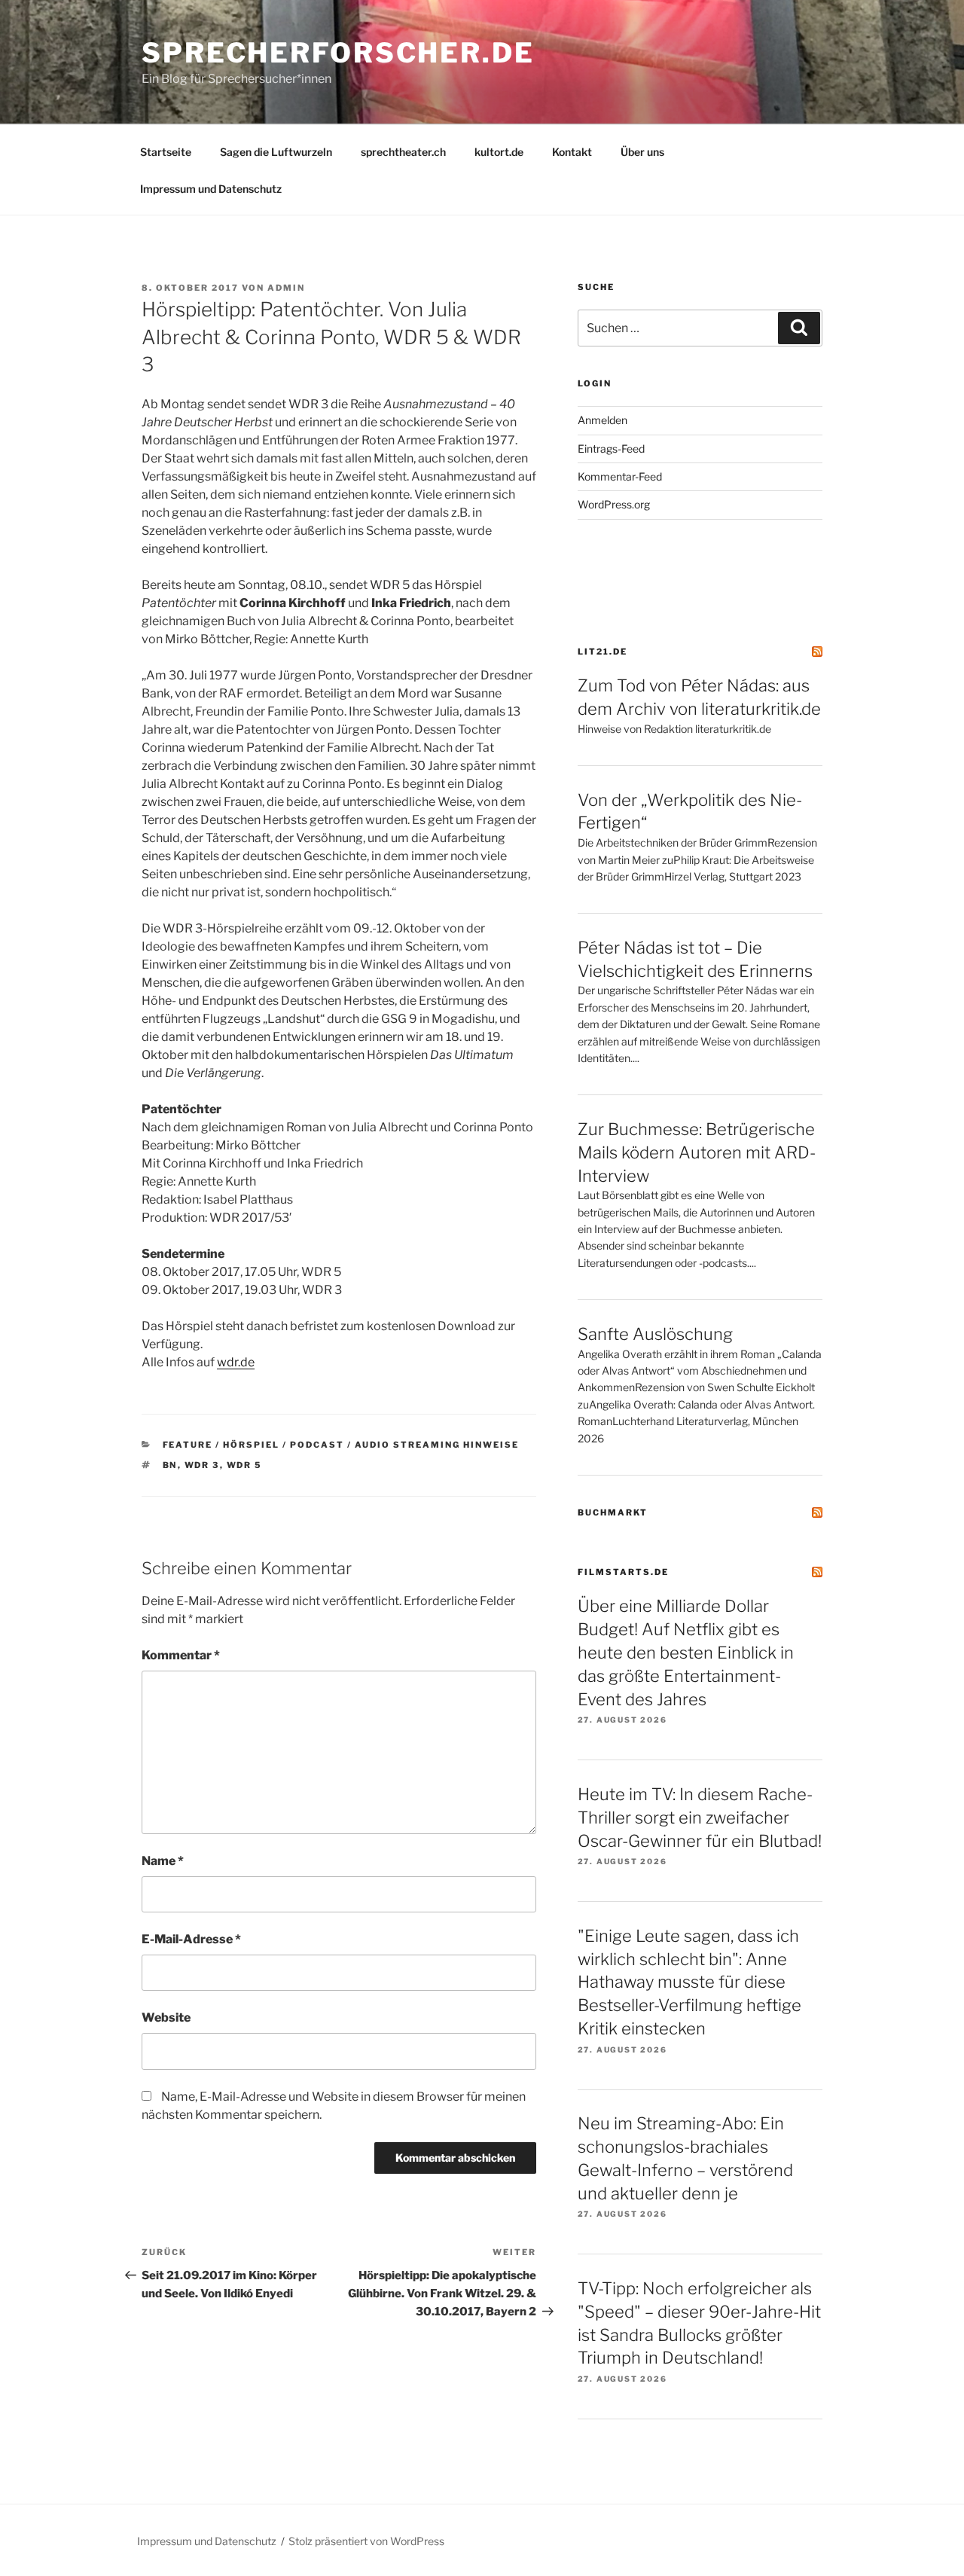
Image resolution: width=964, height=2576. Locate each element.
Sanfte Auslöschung (655, 1334)
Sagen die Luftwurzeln (276, 152)
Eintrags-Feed (611, 449)
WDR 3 (202, 1465)
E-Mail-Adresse (191, 1939)
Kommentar (181, 1655)
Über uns (642, 152)
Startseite (166, 152)
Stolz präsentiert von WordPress (366, 2541)
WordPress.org (614, 504)
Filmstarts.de (623, 1572)
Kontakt (572, 152)
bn (170, 1465)
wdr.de (236, 1362)
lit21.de (602, 652)
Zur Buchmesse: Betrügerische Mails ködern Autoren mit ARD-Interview (697, 1152)
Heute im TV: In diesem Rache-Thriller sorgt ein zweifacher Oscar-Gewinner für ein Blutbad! (700, 1818)
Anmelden (602, 420)
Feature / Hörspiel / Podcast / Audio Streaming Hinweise (341, 1445)
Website (166, 2017)
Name (163, 1861)
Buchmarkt (613, 1512)
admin (286, 288)
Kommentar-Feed (620, 476)
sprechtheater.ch (403, 152)
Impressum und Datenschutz (211, 189)
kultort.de (499, 152)
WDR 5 (245, 1465)
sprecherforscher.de (338, 53)
